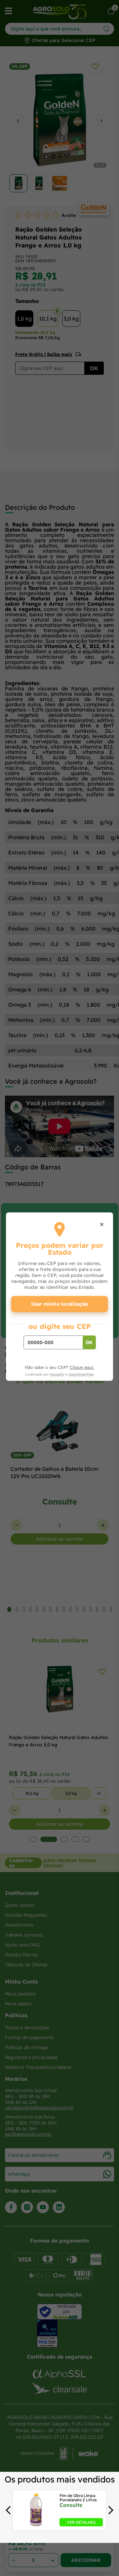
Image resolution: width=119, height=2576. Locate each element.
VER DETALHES (81, 2522)
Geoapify (57, 1374)
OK (89, 1342)
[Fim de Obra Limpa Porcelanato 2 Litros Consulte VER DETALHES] (36, 2524)
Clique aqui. (82, 1367)
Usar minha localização (60, 1304)
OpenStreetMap (81, 1374)
